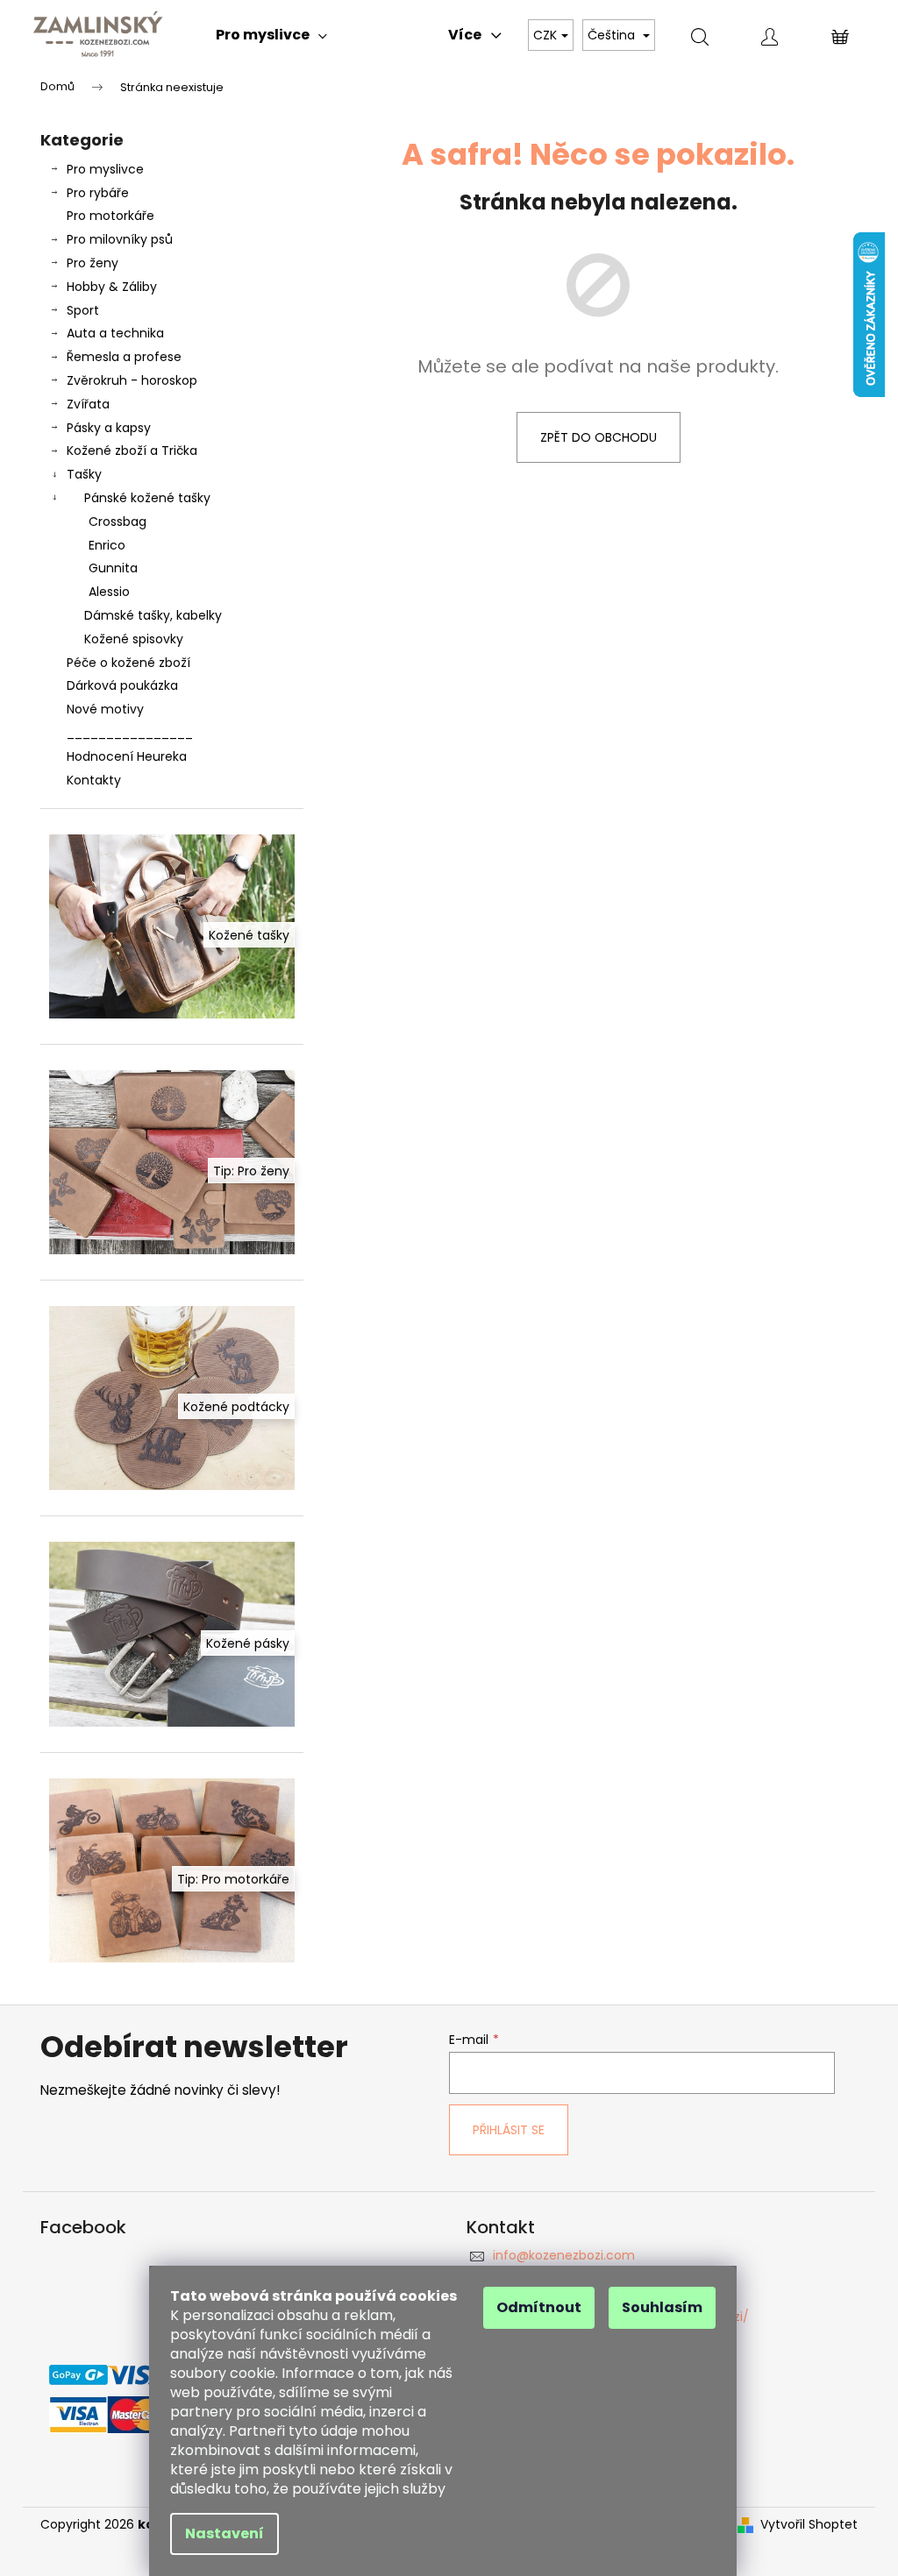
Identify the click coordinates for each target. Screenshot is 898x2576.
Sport (83, 310)
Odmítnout (539, 2307)
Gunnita (113, 568)
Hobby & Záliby (112, 287)
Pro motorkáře (110, 216)
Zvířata (88, 404)
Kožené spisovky (134, 639)
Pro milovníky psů (120, 239)
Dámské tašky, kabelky (153, 615)
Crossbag (118, 522)
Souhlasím (662, 2307)
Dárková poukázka (122, 685)
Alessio (109, 592)
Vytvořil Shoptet (809, 2525)
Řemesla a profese (124, 357)
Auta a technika (115, 333)
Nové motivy (105, 709)
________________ (130, 733)
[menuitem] (271, 35)
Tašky (84, 474)
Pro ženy (93, 263)
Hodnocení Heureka (127, 756)
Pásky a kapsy (109, 428)
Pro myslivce (105, 169)
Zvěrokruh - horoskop (132, 380)
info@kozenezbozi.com (564, 2255)
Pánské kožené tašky (147, 498)
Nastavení (224, 2533)
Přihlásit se (509, 2130)
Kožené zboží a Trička (132, 451)
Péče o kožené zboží (128, 663)
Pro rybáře (98, 193)
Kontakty (94, 780)
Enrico (107, 545)
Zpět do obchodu (599, 437)
